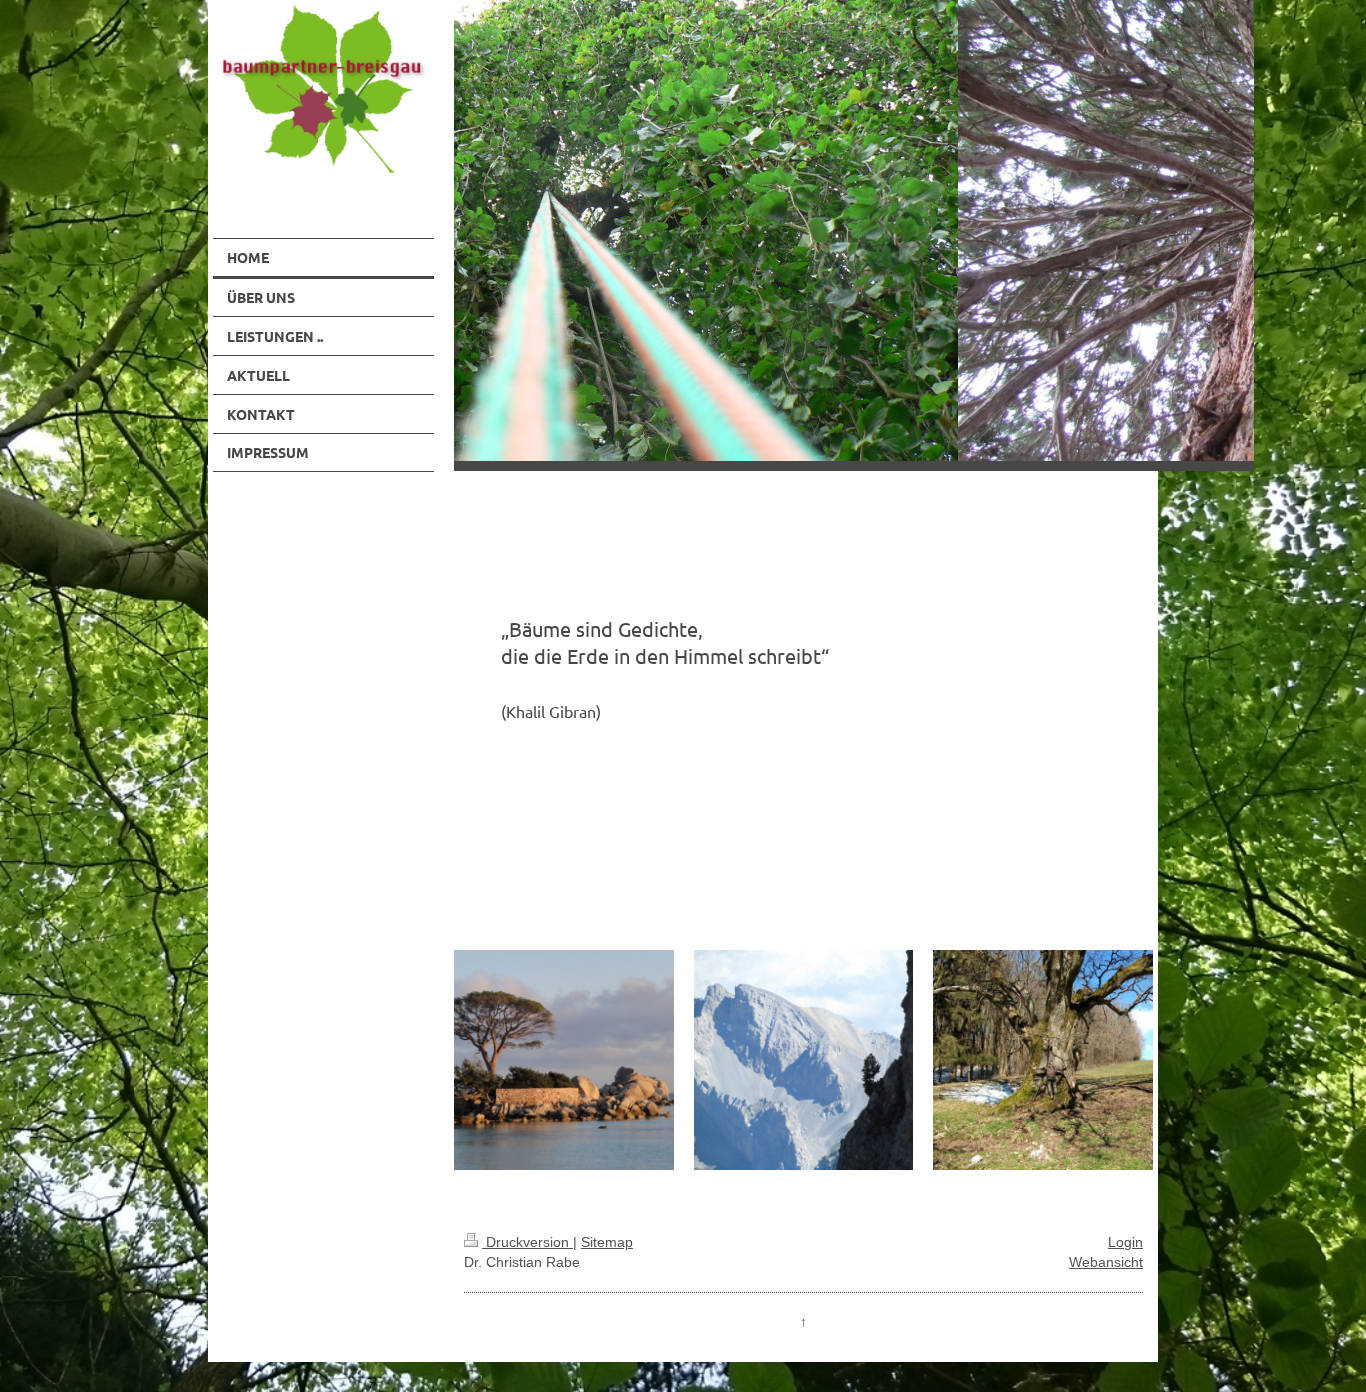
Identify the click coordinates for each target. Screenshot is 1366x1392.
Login (1125, 1242)
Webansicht (1106, 1262)
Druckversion (527, 1242)
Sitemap (607, 1242)
